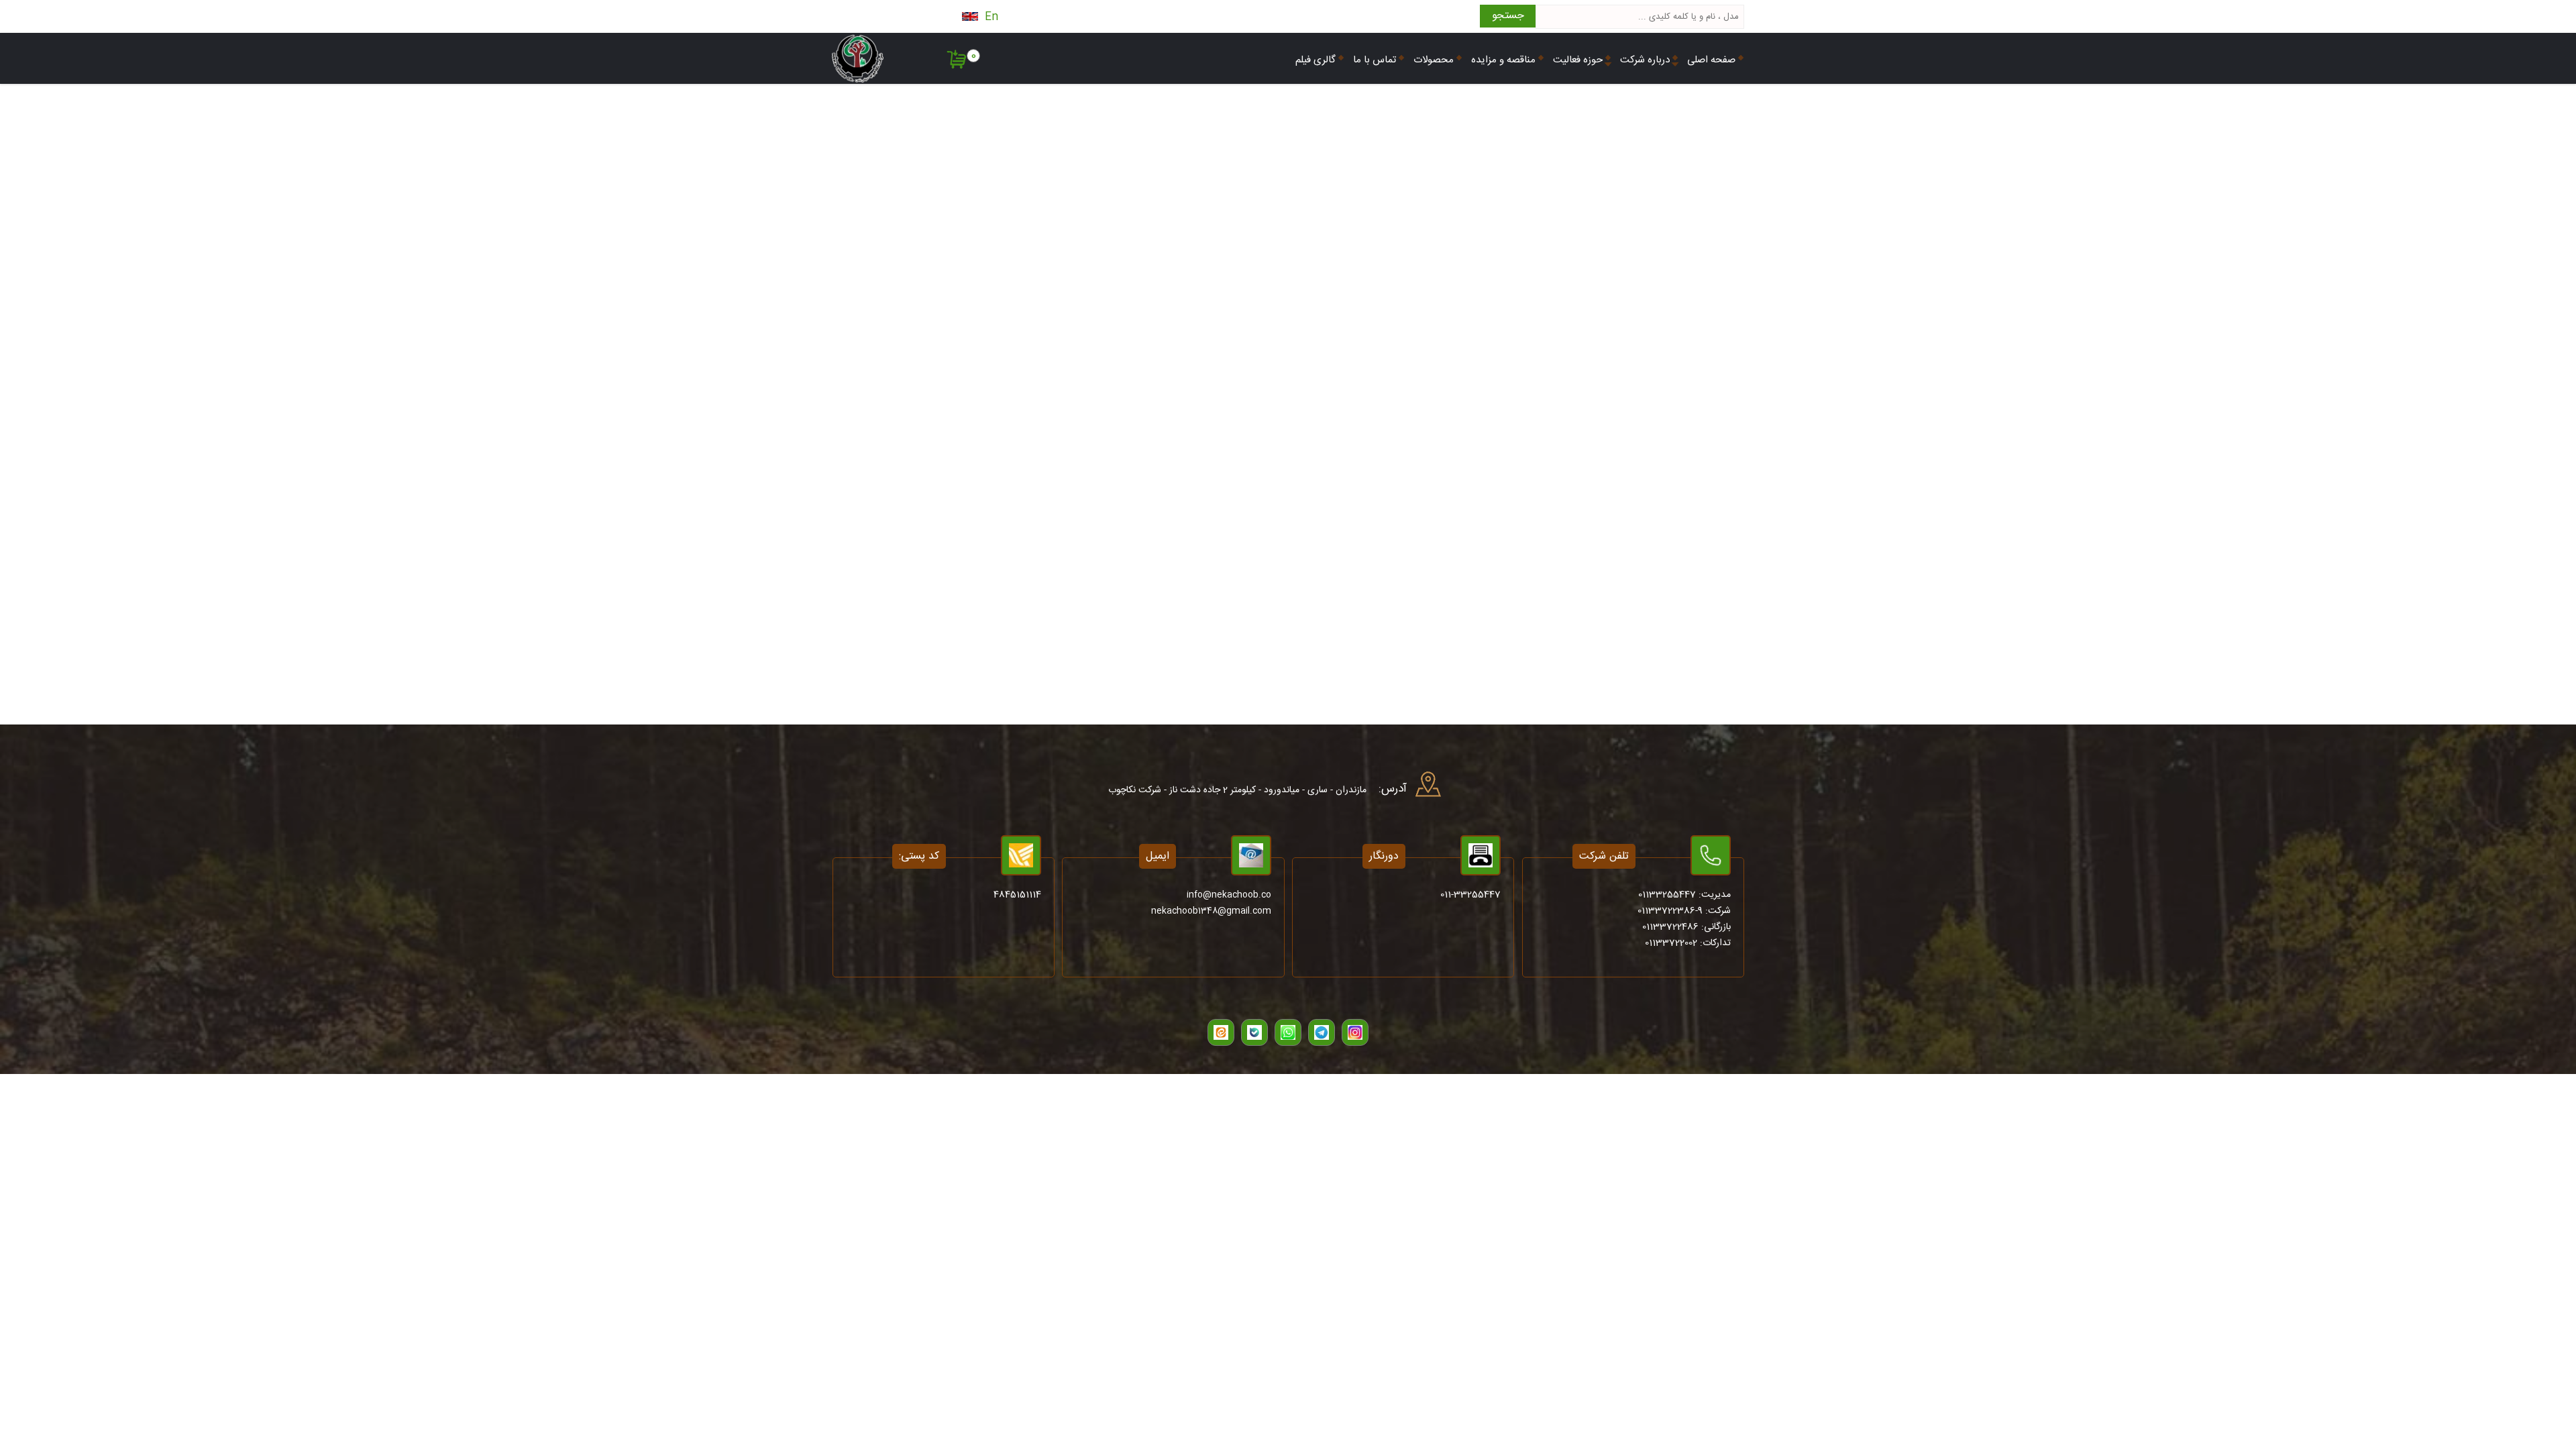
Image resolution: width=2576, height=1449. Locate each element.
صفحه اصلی (1711, 60)
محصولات (1434, 60)
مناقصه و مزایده (1503, 60)
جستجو (1508, 16)
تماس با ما (1375, 60)
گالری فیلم (1316, 60)
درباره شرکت (1645, 60)
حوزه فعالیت (1578, 60)
